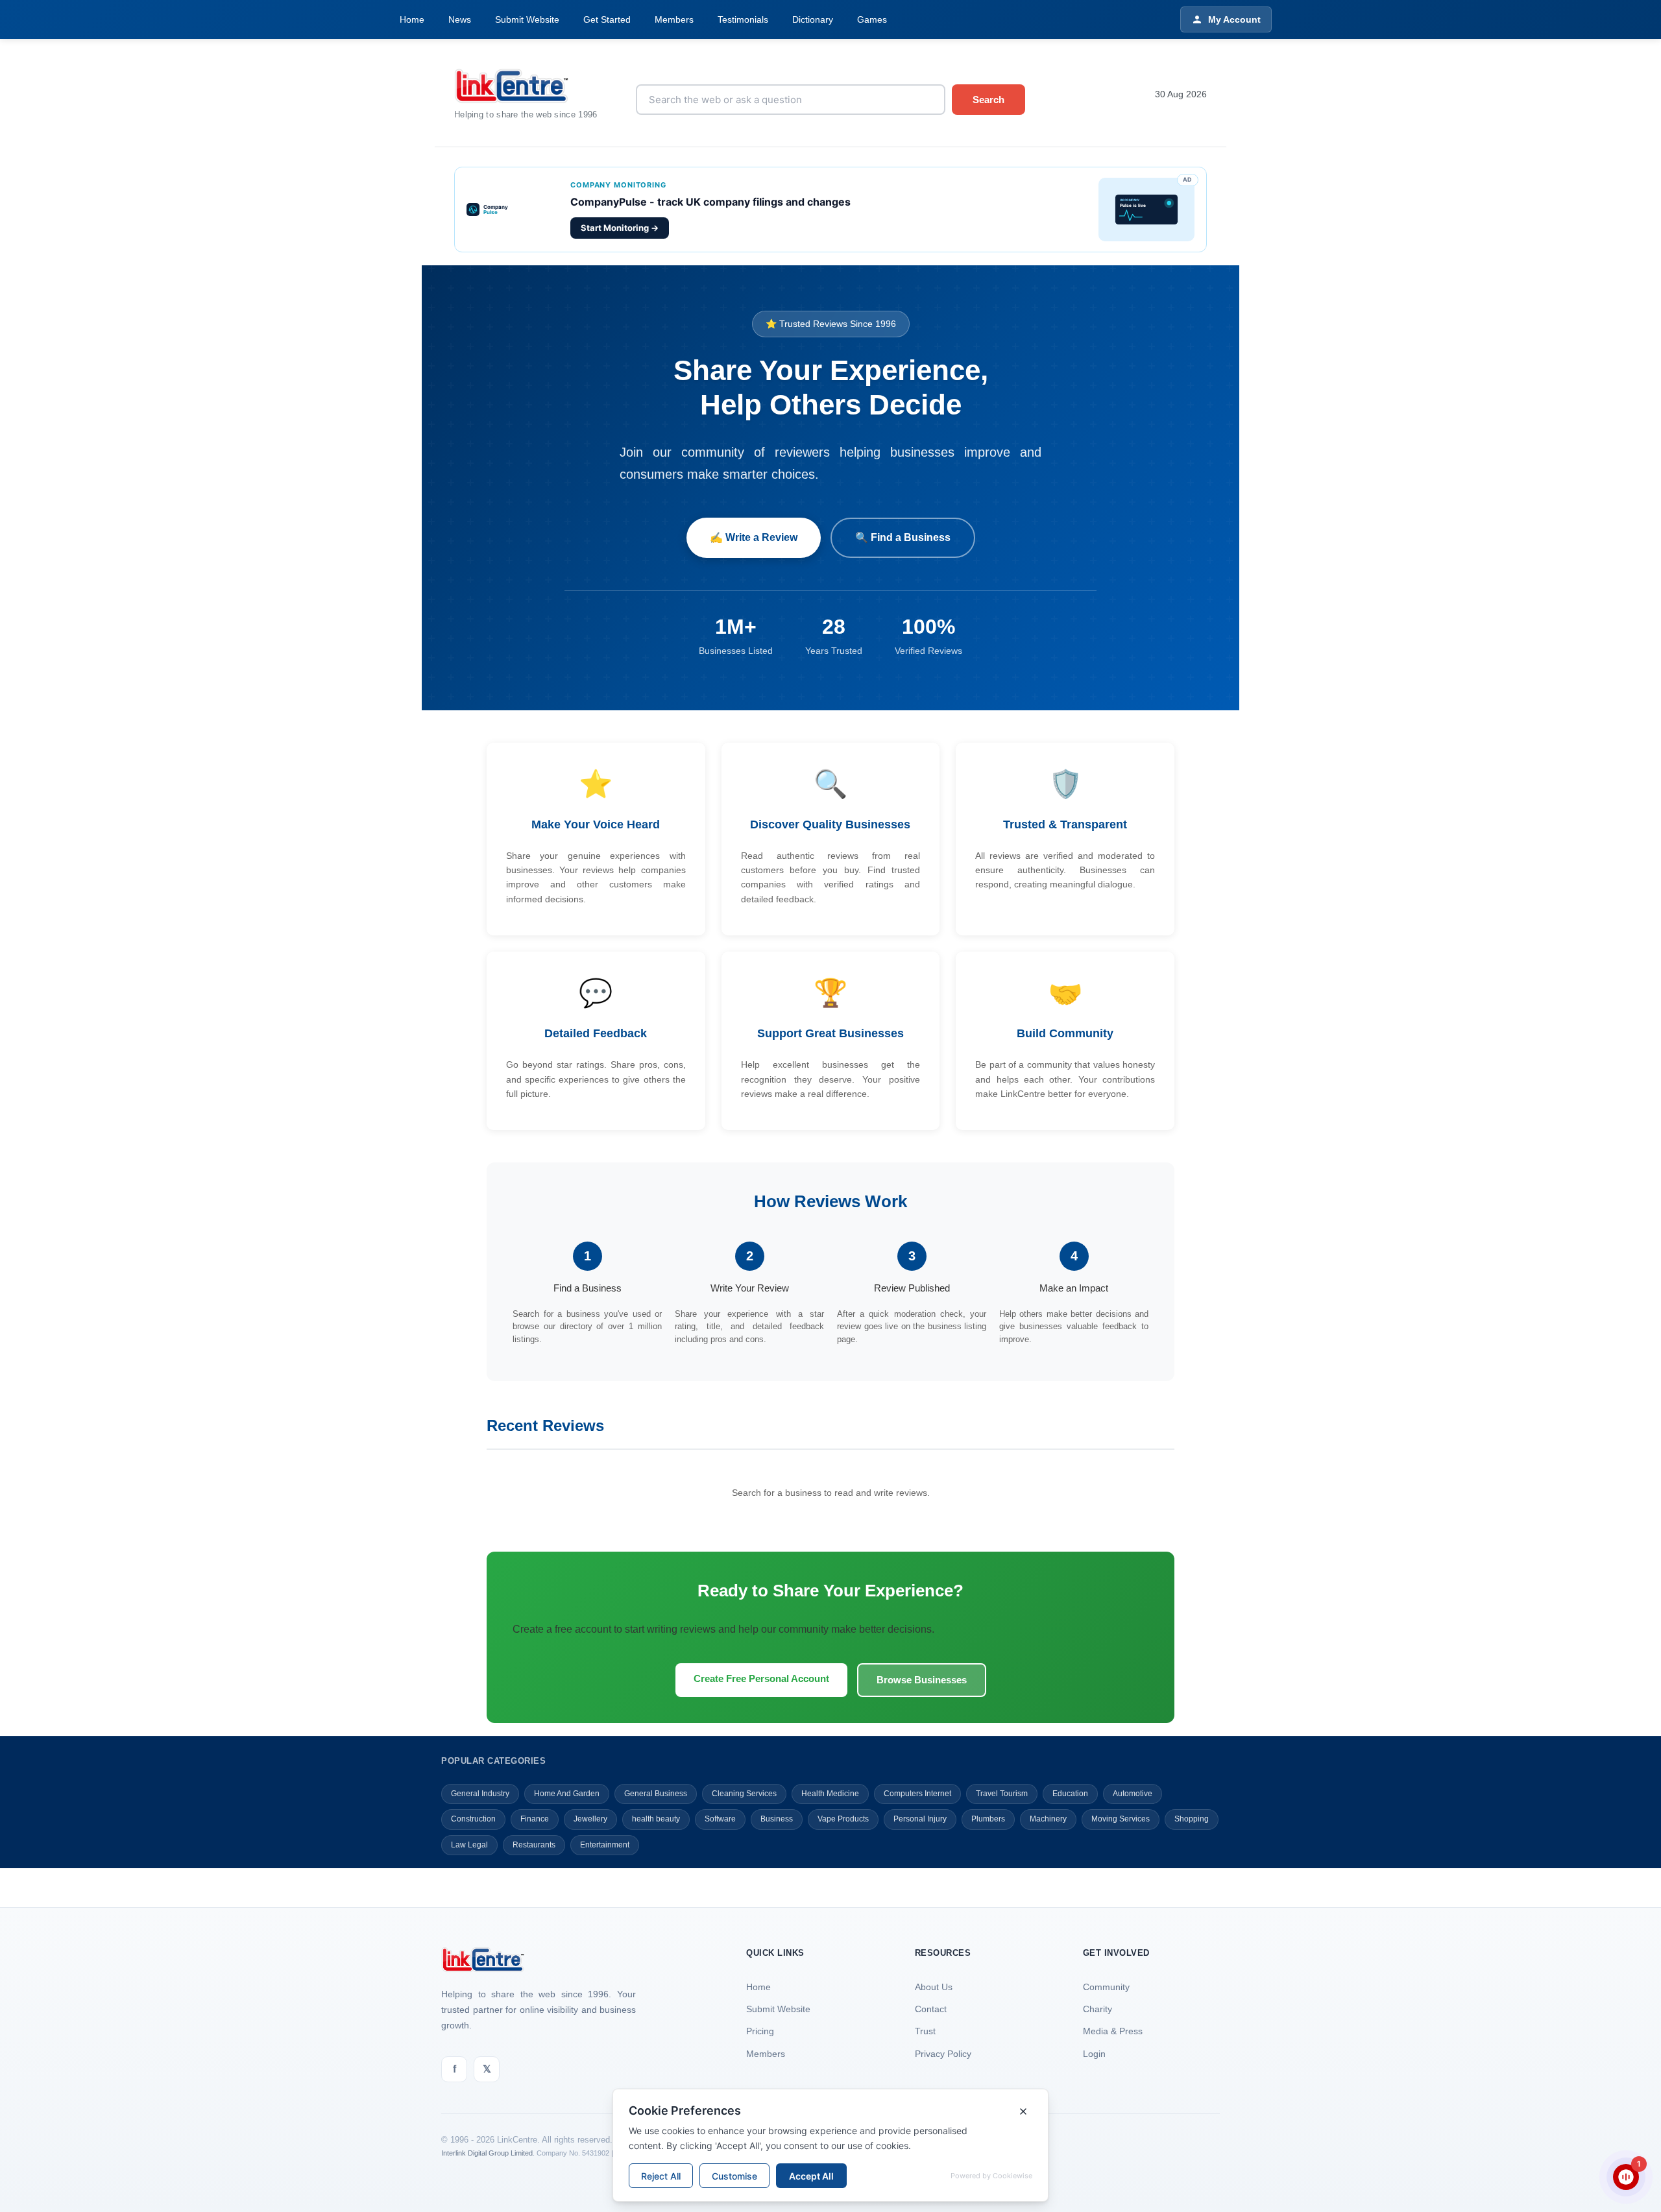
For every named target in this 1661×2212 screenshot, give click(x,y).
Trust (925, 2031)
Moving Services (1121, 1819)
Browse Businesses (922, 1680)
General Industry (480, 1794)
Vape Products (843, 1819)
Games (872, 19)
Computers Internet (917, 1794)
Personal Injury (920, 1819)
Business (777, 1819)
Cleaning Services (744, 1794)
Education (1070, 1794)
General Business (656, 1794)
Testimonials (743, 19)
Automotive (1133, 1794)
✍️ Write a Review (754, 537)
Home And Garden (567, 1794)
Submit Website (527, 19)
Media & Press (1113, 2031)
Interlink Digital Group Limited (487, 2153)
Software (720, 1819)
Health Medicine (830, 1794)
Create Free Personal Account (761, 1678)
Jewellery (590, 1819)
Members (674, 19)
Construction (473, 1819)
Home (412, 19)
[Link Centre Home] (535, 86)
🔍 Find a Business (903, 537)
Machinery (1048, 1819)
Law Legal (469, 1845)
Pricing (760, 2031)
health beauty (656, 1819)
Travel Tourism (1002, 1794)
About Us (934, 1987)
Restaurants (534, 1845)
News (460, 19)
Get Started (607, 19)
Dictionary (813, 19)
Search (988, 100)
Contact (931, 2009)
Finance (535, 1819)
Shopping (1192, 1819)
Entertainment (605, 1845)
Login (1094, 2054)
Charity (1097, 2009)
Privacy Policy (943, 2054)
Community (1106, 1987)
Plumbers (988, 1819)
